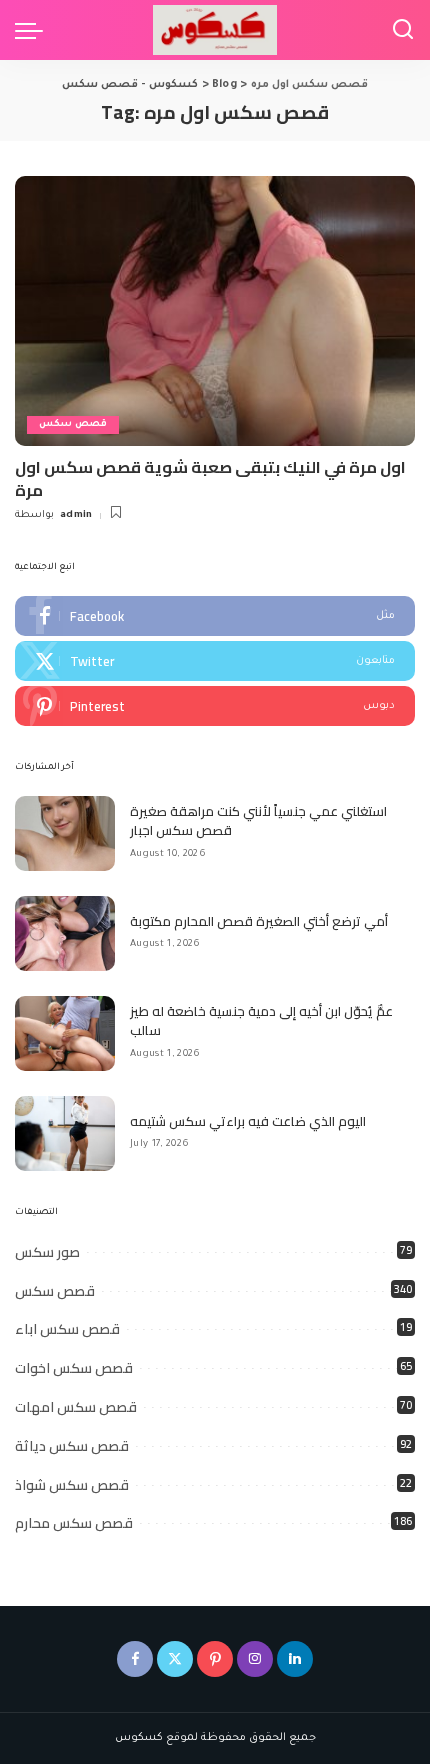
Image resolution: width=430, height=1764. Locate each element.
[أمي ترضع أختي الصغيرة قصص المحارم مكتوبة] (65, 933)
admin (76, 515)
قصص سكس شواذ (72, 1485)
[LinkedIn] (295, 1659)
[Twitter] (215, 661)
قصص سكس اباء (67, 1329)
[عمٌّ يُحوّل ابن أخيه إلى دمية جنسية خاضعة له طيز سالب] (65, 1033)
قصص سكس (73, 424)
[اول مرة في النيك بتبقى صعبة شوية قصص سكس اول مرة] (215, 311)
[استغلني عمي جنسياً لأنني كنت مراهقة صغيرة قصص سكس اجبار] (65, 833)
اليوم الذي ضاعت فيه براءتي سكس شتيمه (248, 1121)
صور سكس (47, 1252)
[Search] (403, 30)
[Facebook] (215, 616)
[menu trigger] (34, 30)
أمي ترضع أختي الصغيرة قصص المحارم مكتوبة (259, 921)
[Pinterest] (215, 706)
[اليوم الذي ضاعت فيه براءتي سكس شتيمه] (65, 1133)
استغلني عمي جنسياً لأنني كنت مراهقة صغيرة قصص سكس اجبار (258, 821)
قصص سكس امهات (76, 1407)
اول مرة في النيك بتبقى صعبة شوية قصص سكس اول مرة (210, 478)
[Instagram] (255, 1659)
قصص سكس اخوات (74, 1368)
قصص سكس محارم (74, 1523)
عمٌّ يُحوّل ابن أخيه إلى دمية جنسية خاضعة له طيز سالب (261, 1021)
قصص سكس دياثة (72, 1446)
